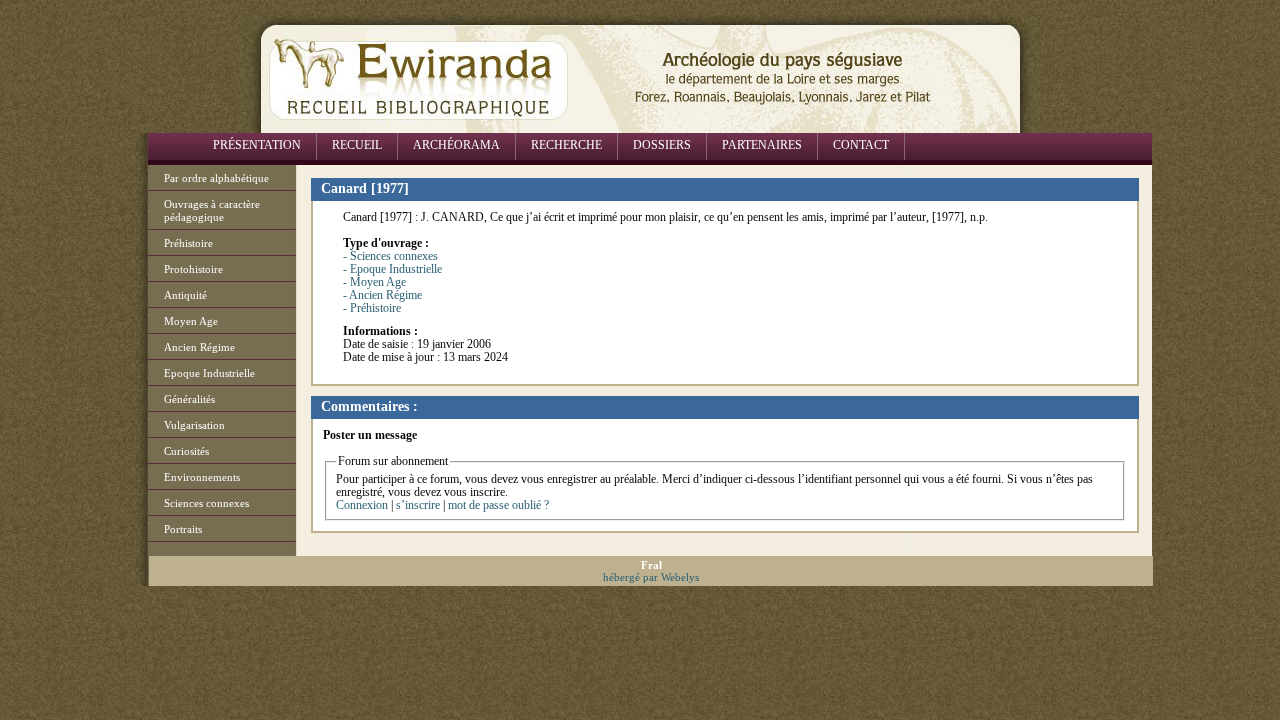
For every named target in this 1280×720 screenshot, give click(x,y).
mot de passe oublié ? (498, 505)
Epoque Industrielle (209, 373)
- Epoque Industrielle (392, 269)
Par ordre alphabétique (216, 178)
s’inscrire (418, 505)
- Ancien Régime (382, 295)
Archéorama (456, 145)
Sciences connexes (206, 503)
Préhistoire (188, 243)
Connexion (362, 505)
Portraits (183, 529)
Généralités (189, 399)
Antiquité (185, 295)
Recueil (357, 145)
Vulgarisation (194, 425)
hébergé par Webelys (651, 577)
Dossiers (662, 145)
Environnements (202, 477)
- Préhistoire (372, 308)
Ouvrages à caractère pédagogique (212, 210)
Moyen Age (191, 321)
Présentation (257, 145)
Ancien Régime (199, 347)
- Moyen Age (374, 282)
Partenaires (762, 145)
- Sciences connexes (390, 256)
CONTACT (861, 145)
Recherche (566, 145)
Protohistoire (193, 269)
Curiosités (186, 451)
